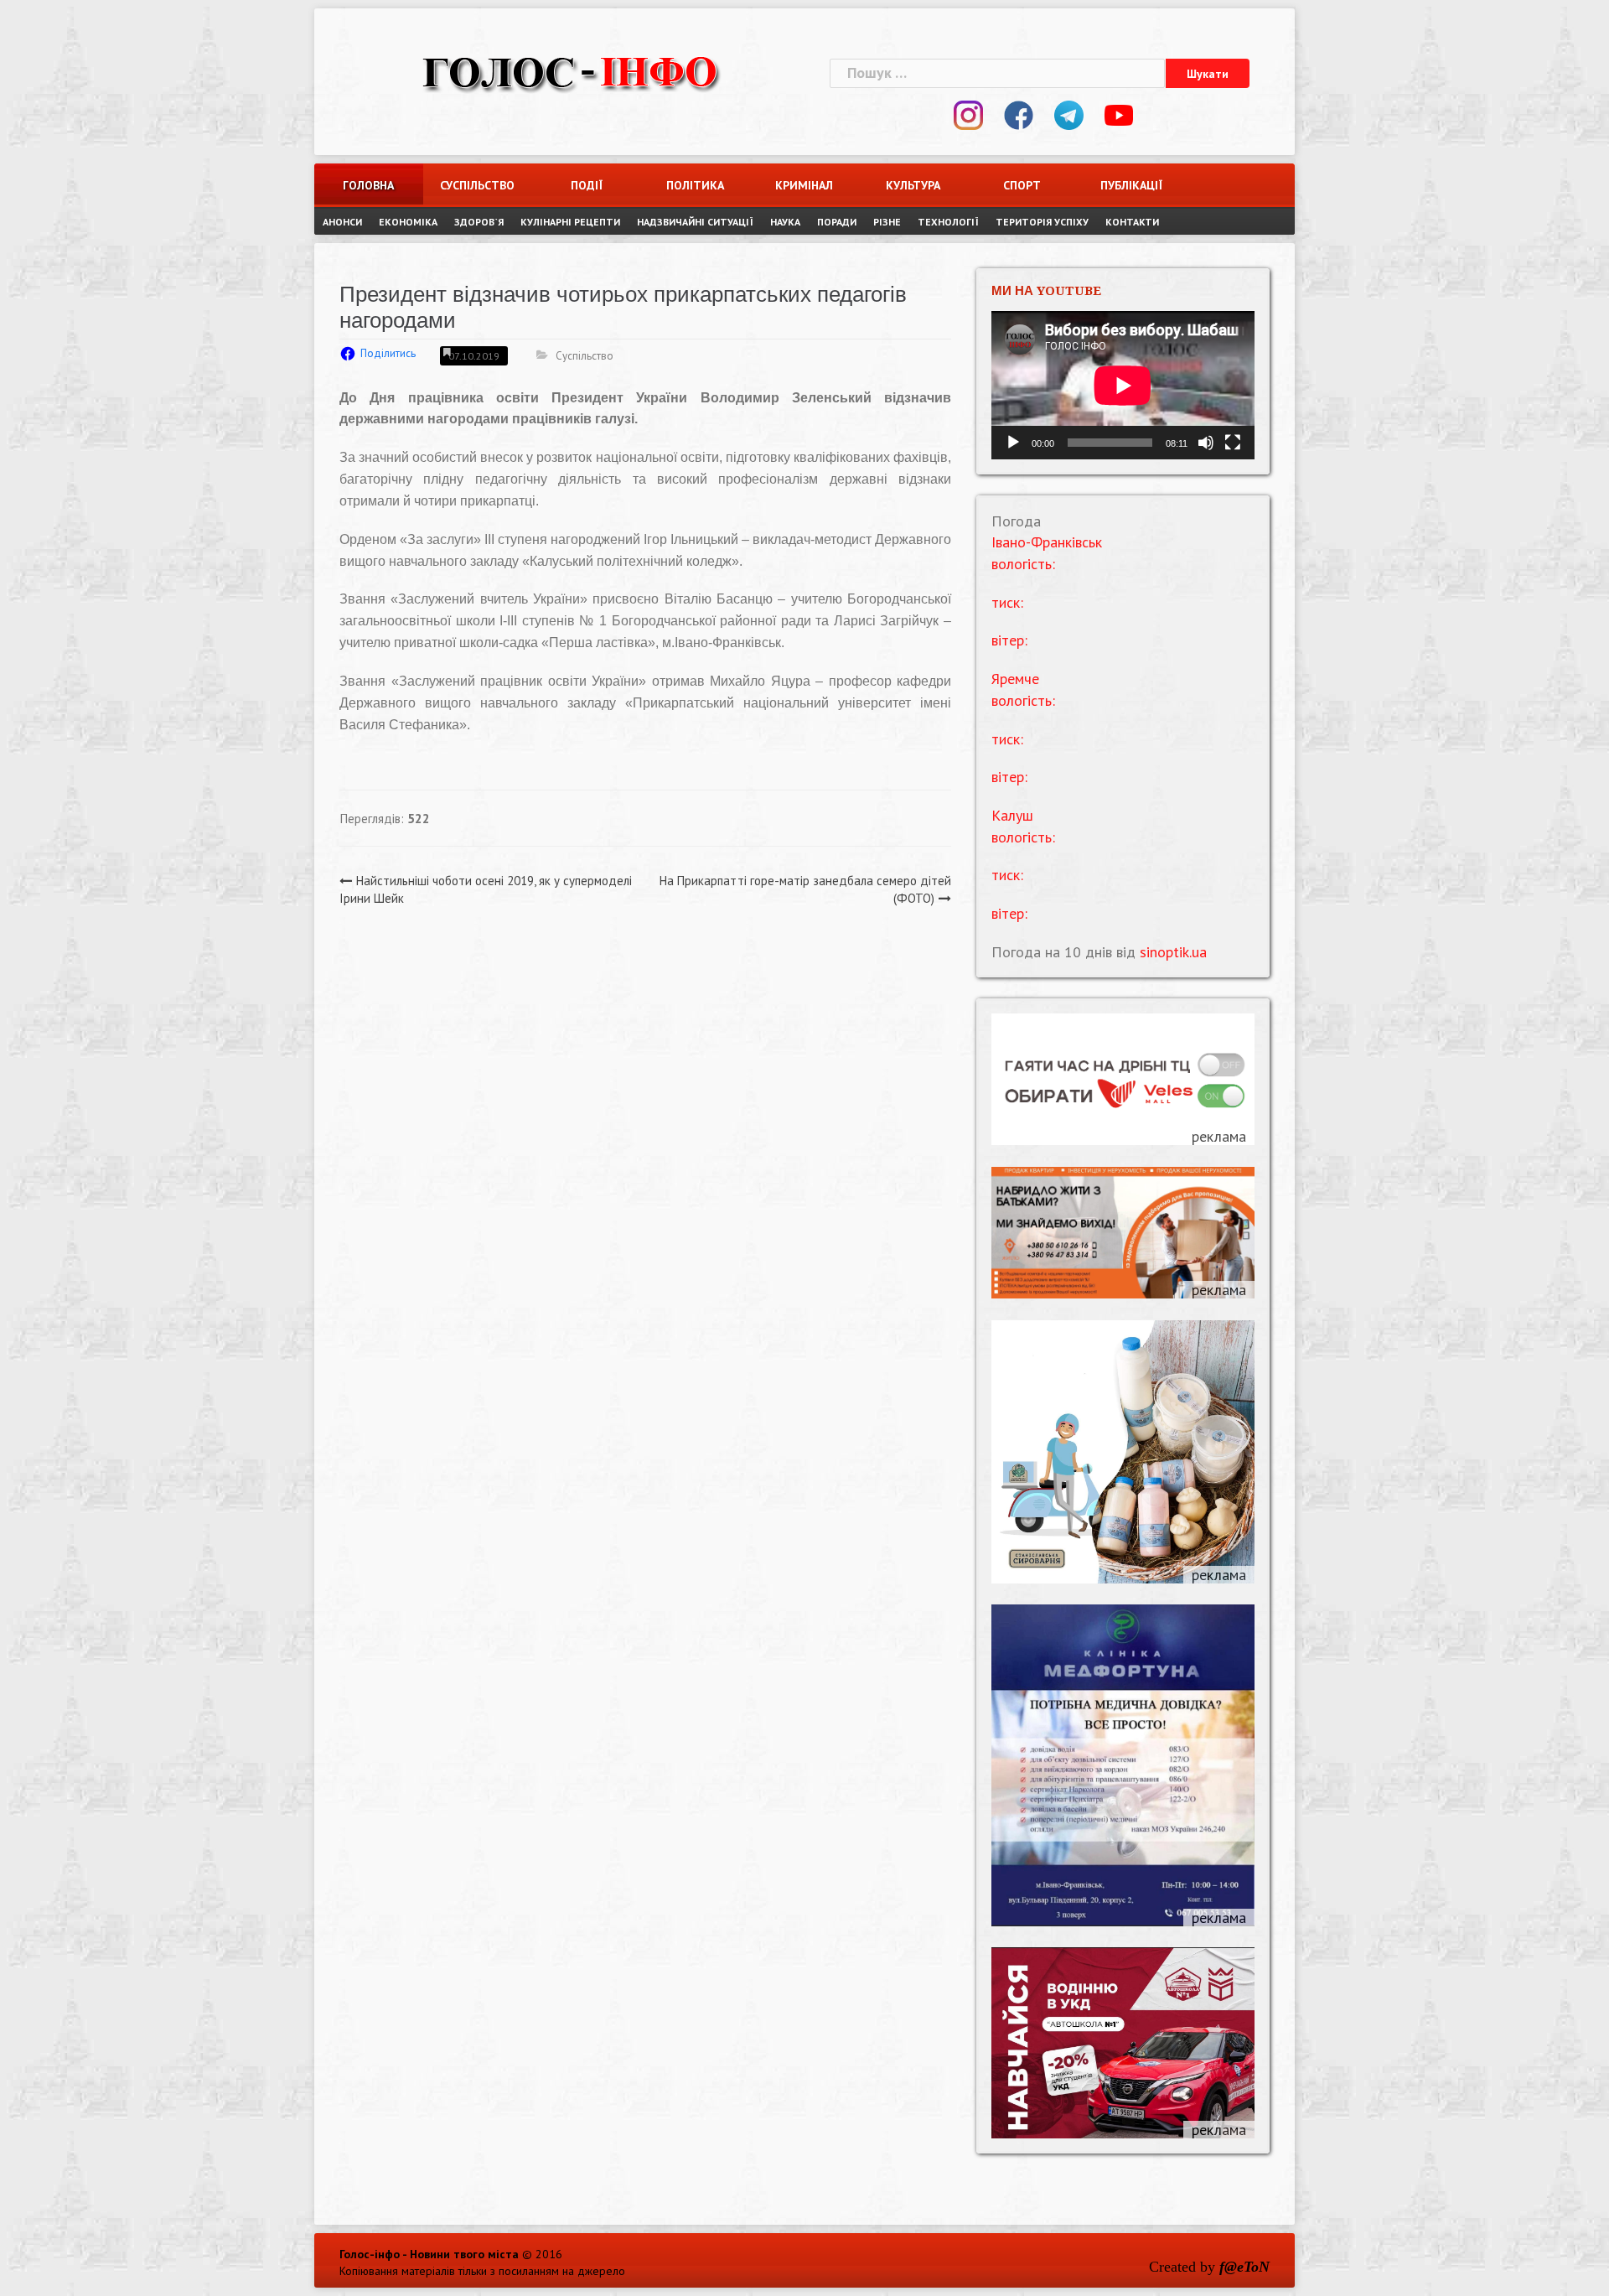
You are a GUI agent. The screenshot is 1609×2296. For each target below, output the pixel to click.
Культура (913, 185)
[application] (1123, 385)
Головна (368, 185)
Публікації (1131, 185)
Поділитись (388, 353)
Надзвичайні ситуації (695, 222)
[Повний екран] (1233, 443)
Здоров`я (479, 222)
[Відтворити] (1013, 443)
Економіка (408, 222)
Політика (695, 185)
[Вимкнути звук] (1206, 443)
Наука (785, 222)
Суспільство (477, 185)
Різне (887, 222)
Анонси (342, 222)
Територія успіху (1042, 222)
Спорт (1022, 185)
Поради (837, 222)
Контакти (1132, 222)
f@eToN (1244, 2267)
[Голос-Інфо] (570, 71)
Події (587, 185)
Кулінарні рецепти (570, 222)
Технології (948, 222)
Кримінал (804, 185)
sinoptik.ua (1173, 952)
